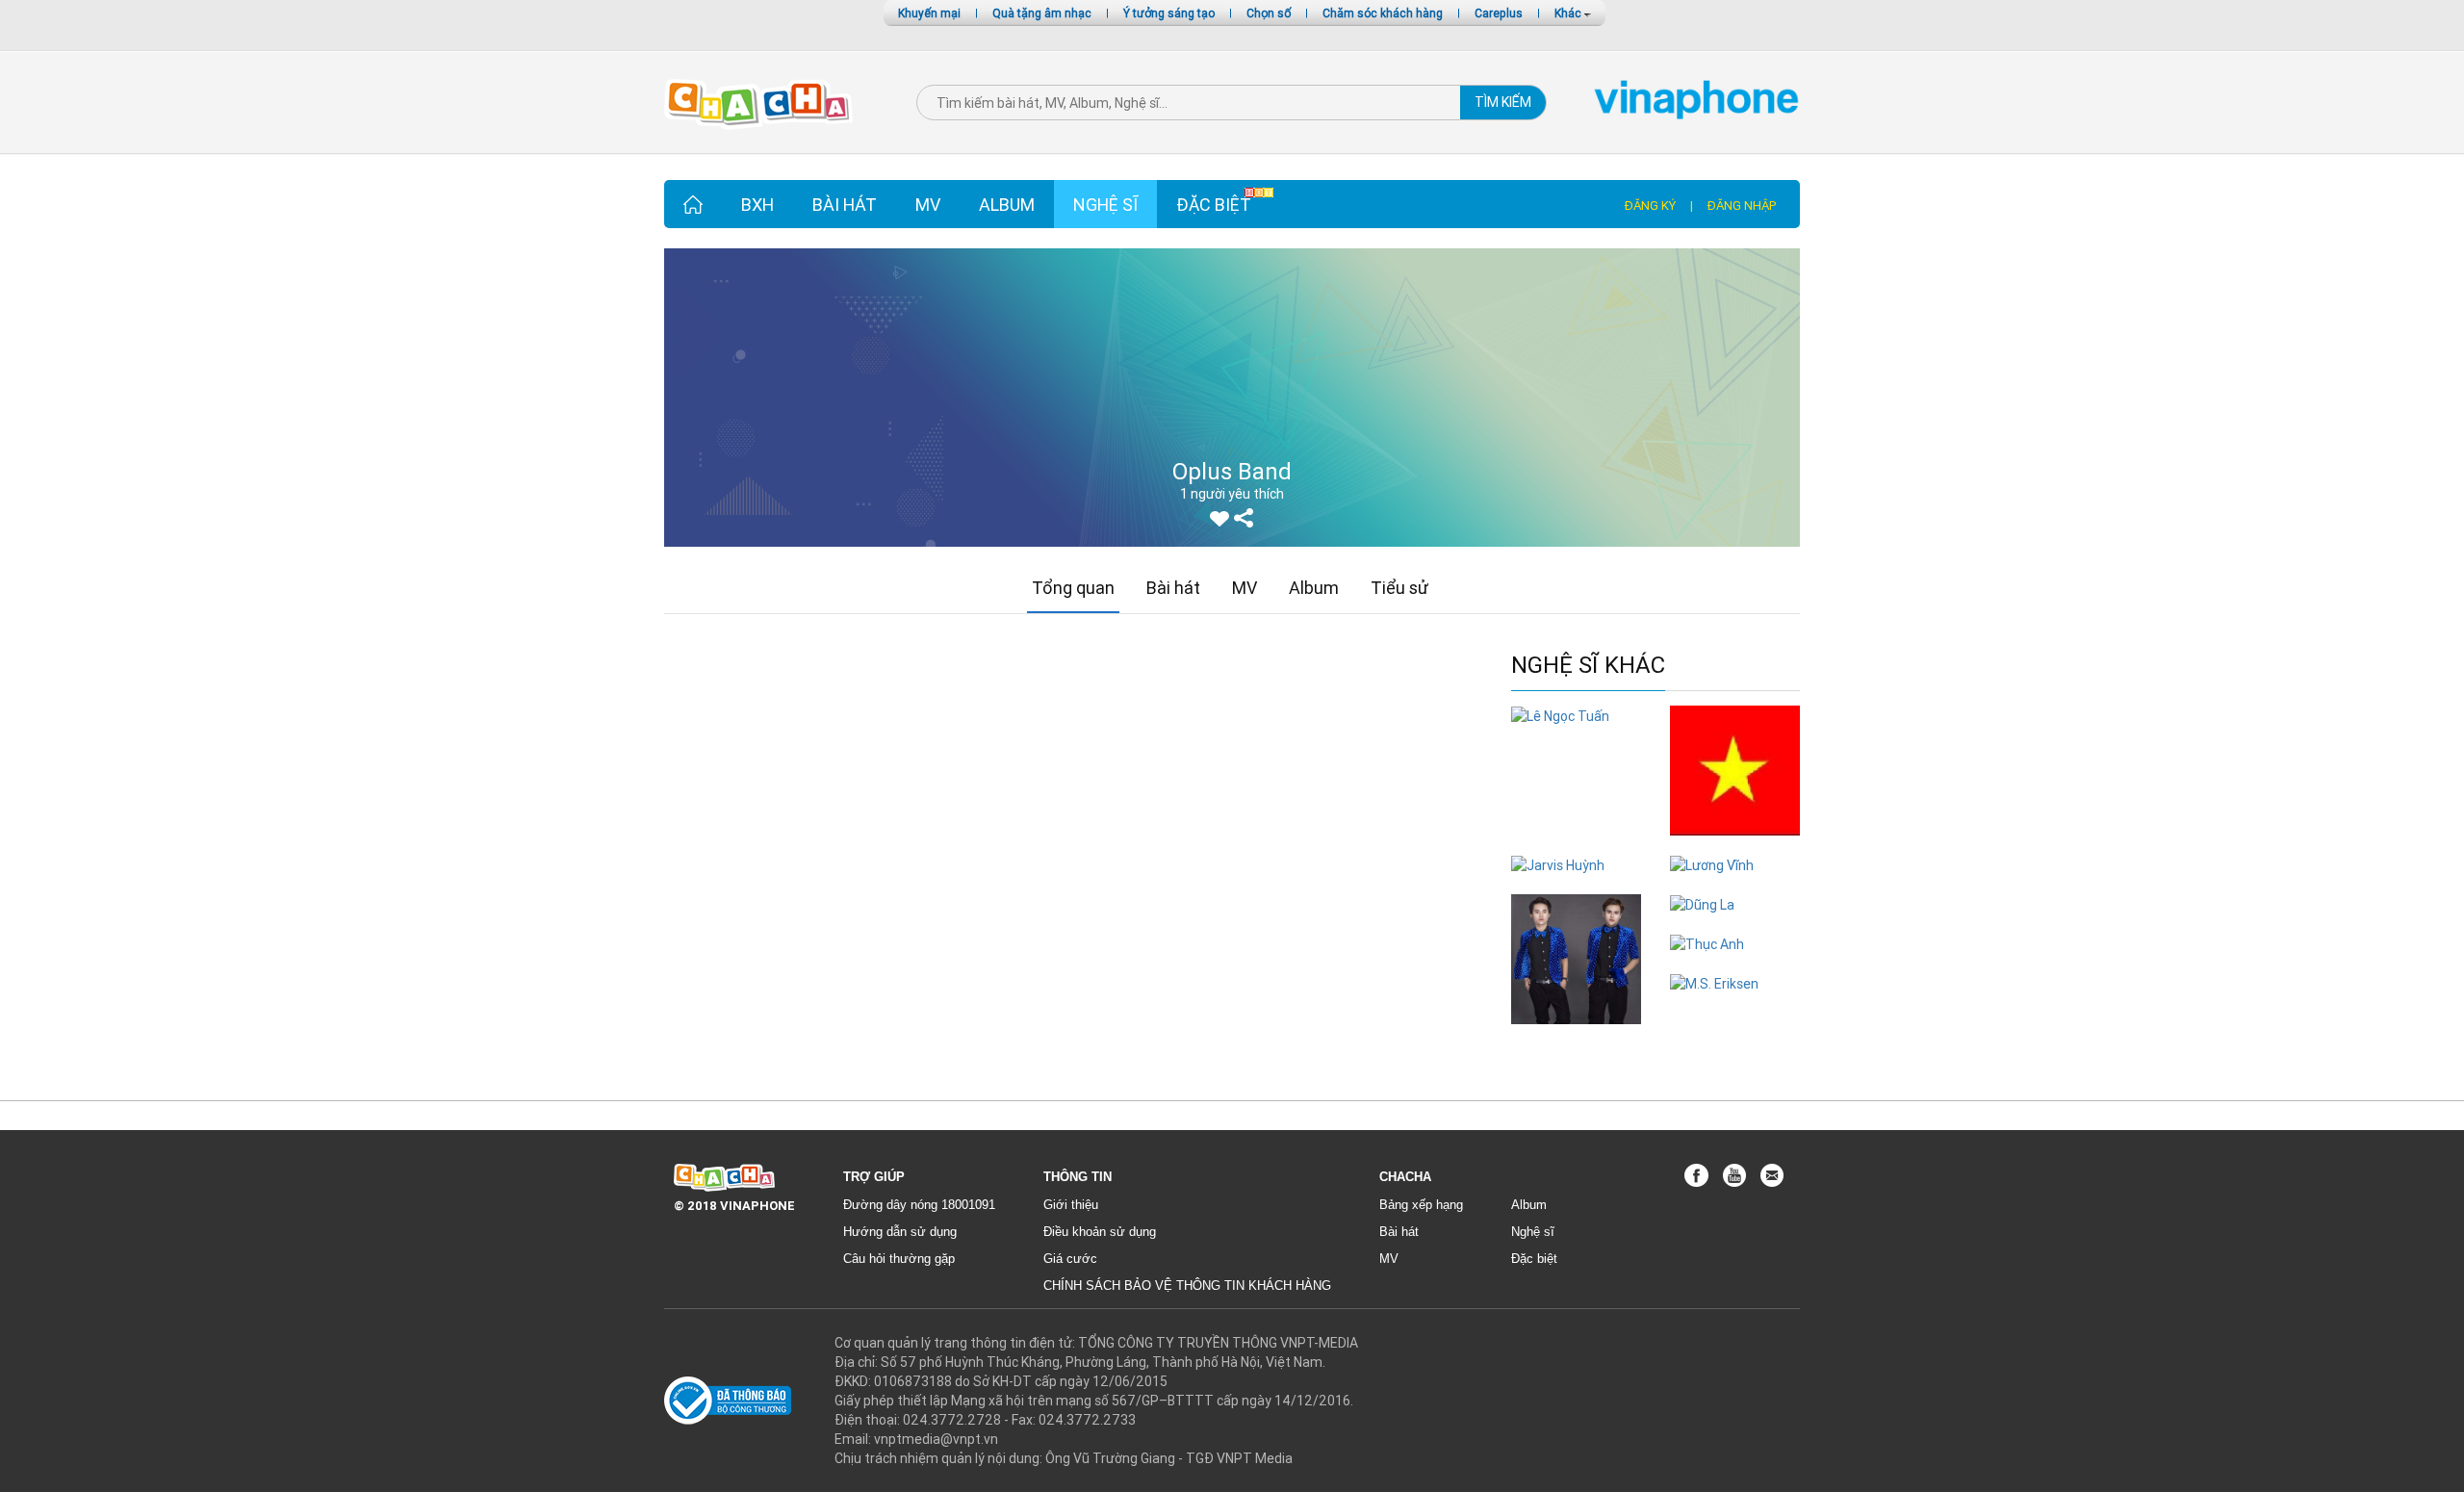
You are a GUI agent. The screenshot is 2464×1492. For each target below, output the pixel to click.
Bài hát (845, 205)
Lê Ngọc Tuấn (1576, 735)
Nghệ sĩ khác (1588, 666)
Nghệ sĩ (1105, 205)
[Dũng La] (1702, 904)
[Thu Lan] (1735, 769)
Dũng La (1735, 924)
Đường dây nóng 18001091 (919, 1205)
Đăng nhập (1742, 206)
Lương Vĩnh (1735, 884)
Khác (1569, 13)
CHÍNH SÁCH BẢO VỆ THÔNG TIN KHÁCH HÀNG (1187, 1286)
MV (928, 205)
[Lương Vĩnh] (1712, 864)
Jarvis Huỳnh (1576, 884)
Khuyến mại (929, 13)
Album (1007, 205)
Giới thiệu (1071, 1205)
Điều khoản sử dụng (1100, 1232)
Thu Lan (1735, 845)
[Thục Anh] (1707, 943)
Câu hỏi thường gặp (899, 1259)
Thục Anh (1735, 963)
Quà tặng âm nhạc (1042, 13)
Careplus (1499, 13)
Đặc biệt (1214, 205)
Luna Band (1577, 1033)
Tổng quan (1073, 588)
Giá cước (1070, 1259)
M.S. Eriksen (1735, 1003)
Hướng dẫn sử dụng (900, 1232)
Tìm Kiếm (1503, 102)
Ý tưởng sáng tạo (1169, 13)
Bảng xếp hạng (1421, 1205)
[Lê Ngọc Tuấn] (1560, 715)
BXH (757, 205)
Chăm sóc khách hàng (1383, 13)
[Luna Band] (1576, 958)
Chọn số (1269, 13)
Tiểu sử (1399, 588)
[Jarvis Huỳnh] (1558, 864)
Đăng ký (1650, 206)
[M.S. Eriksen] (1714, 983)
